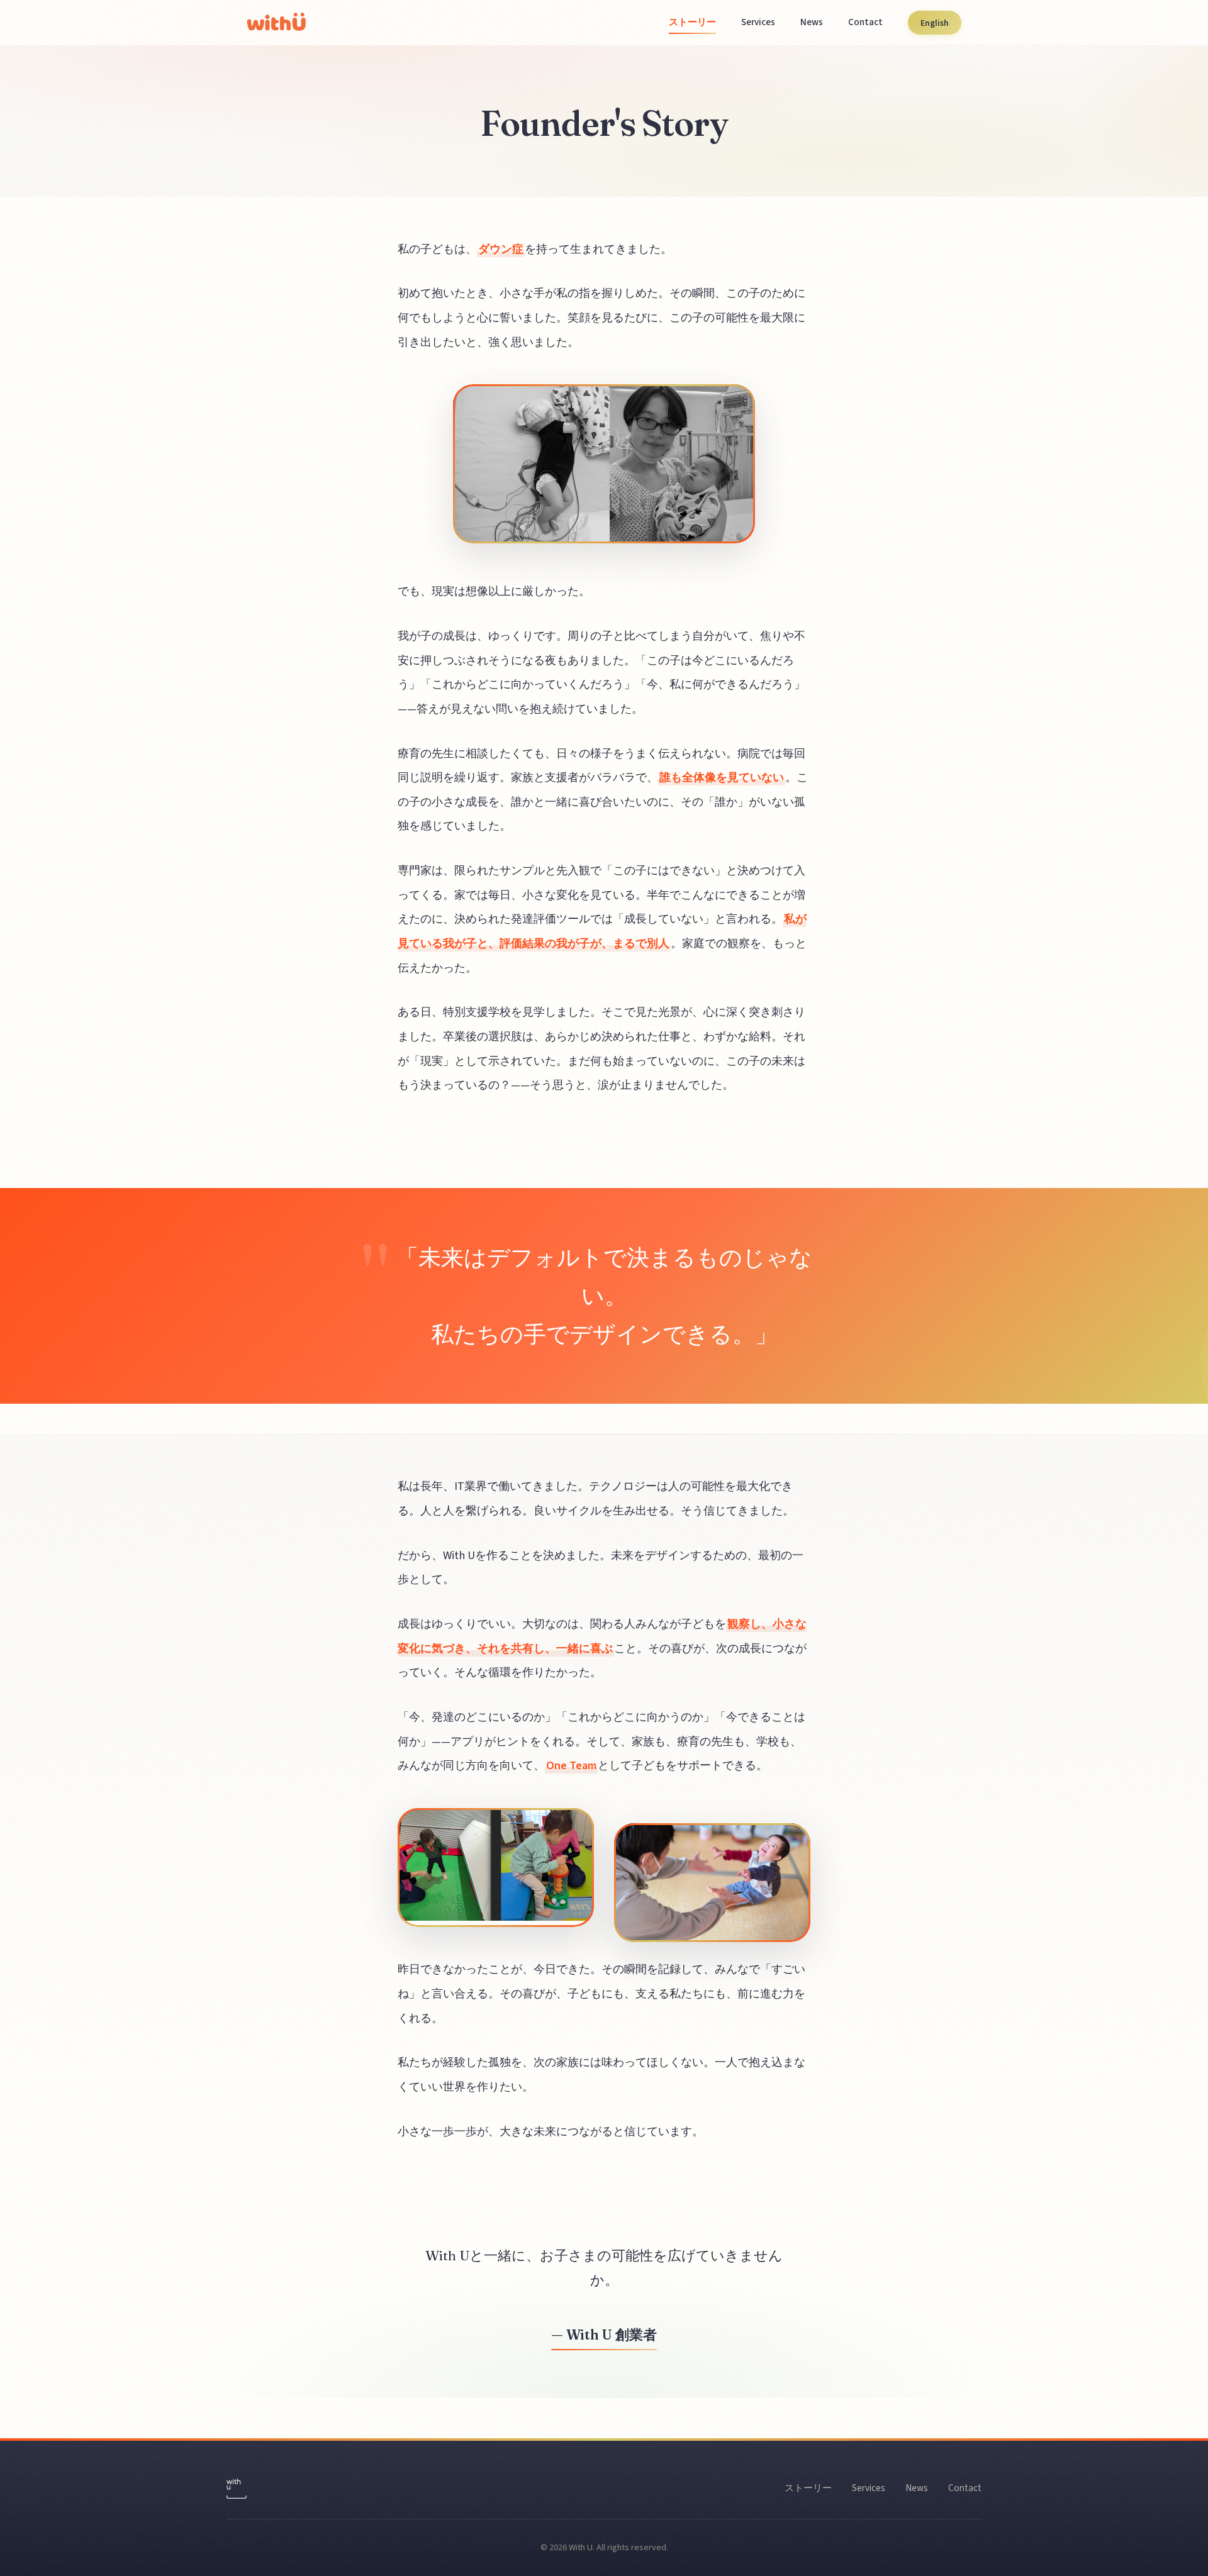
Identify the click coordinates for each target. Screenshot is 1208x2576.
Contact (865, 22)
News (812, 22)
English (935, 22)
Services (758, 22)
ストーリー (692, 22)
